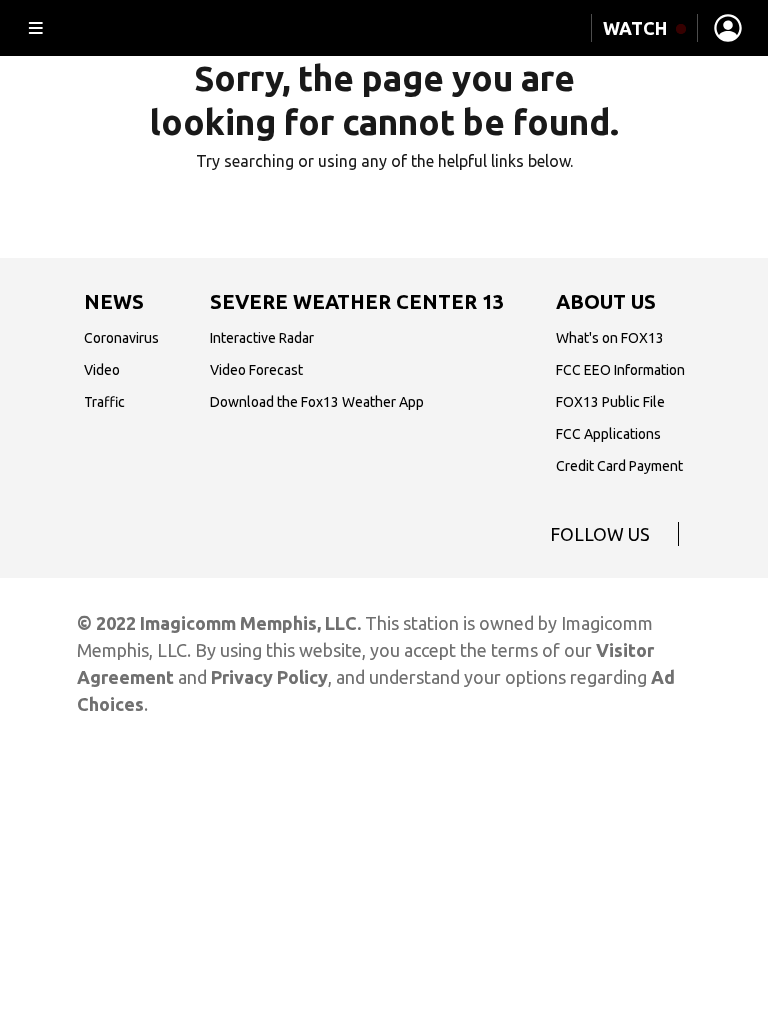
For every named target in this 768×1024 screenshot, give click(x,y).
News (114, 301)
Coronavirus (121, 338)
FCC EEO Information (620, 370)
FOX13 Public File (610, 402)
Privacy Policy (269, 677)
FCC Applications (608, 434)
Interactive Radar (262, 338)
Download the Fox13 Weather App (317, 402)
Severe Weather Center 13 (357, 301)
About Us (606, 301)
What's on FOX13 (610, 338)
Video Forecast (256, 370)
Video (102, 370)
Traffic (104, 402)
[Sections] (36, 28)
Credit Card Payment (619, 466)
